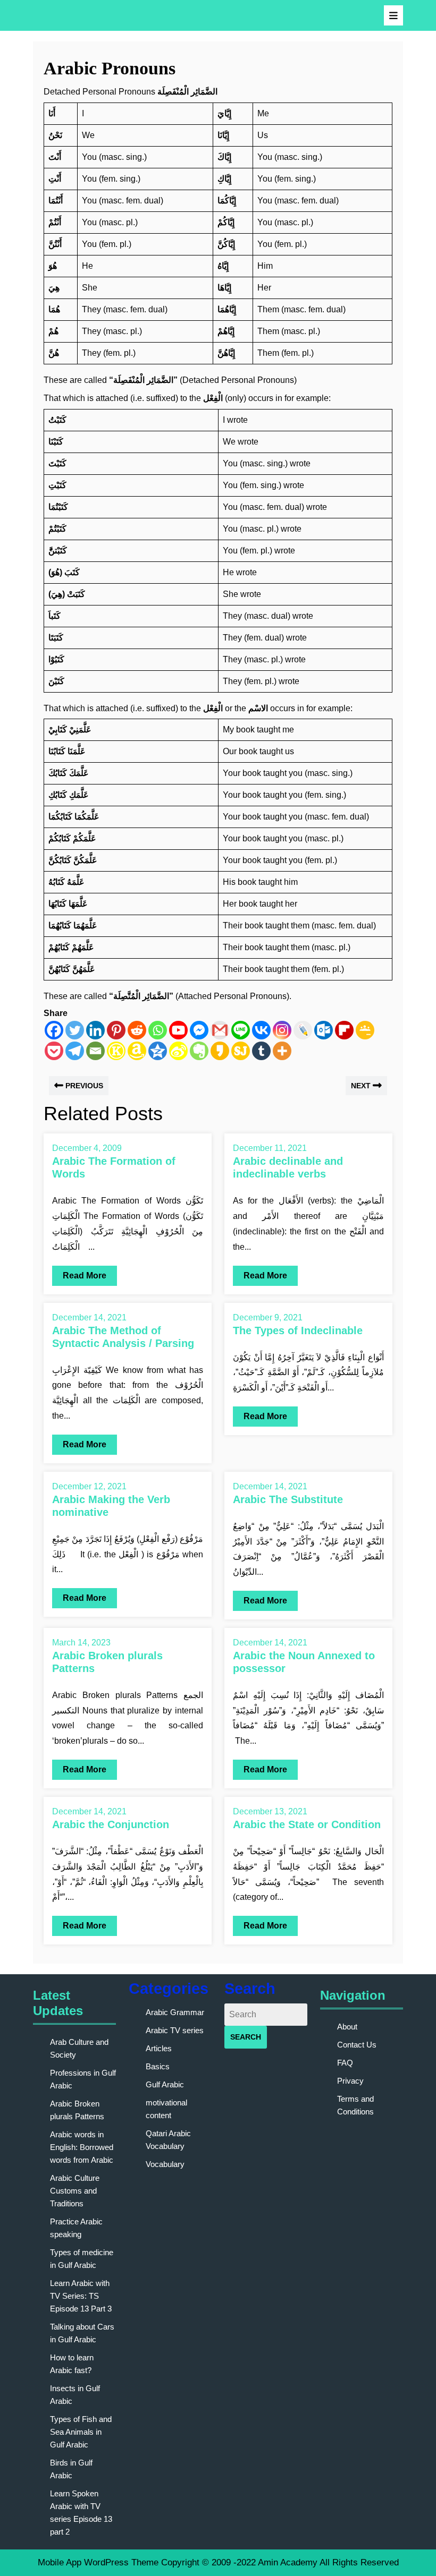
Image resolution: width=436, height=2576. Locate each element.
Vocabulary (165, 2164)
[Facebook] (54, 1030)
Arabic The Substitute (288, 1499)
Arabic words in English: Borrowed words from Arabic (82, 2147)
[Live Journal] (303, 1030)
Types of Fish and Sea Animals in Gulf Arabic (81, 2432)
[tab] (393, 15)
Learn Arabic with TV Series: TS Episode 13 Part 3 (81, 2296)
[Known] (116, 1051)
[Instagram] (282, 1030)
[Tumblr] (261, 1051)
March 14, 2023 (81, 1643)
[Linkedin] (95, 1030)
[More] (282, 1051)
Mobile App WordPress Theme (98, 2562)
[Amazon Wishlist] (137, 1051)
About (347, 2027)
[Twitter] (75, 1030)
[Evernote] (199, 1051)
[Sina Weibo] (178, 1051)
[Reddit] (137, 1030)
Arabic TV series (175, 2030)
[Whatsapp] (158, 1030)
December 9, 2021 (268, 1317)
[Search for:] (266, 2015)
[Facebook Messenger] (199, 1030)
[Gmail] (220, 1030)
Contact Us (357, 2045)
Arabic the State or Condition (307, 1824)
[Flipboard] (344, 1030)
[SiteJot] (241, 1051)
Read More (79, 1273)
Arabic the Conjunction (111, 1824)
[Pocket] (54, 1051)
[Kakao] (220, 1051)
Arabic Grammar (175, 2012)
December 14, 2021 (89, 1317)
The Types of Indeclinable (298, 1330)
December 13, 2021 (270, 1811)
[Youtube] (178, 1030)
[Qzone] (158, 1051)
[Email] (95, 1051)
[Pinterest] (116, 1030)
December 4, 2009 (87, 1148)
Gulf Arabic (165, 2084)
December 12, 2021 (89, 1486)
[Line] (241, 1030)
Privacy (350, 2081)
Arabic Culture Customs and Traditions (75, 2191)
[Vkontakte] (261, 1030)
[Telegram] (75, 1051)
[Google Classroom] (365, 1030)
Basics (158, 2066)
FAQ (345, 2063)
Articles (159, 2048)
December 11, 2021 (270, 1148)
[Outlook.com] (324, 1030)
